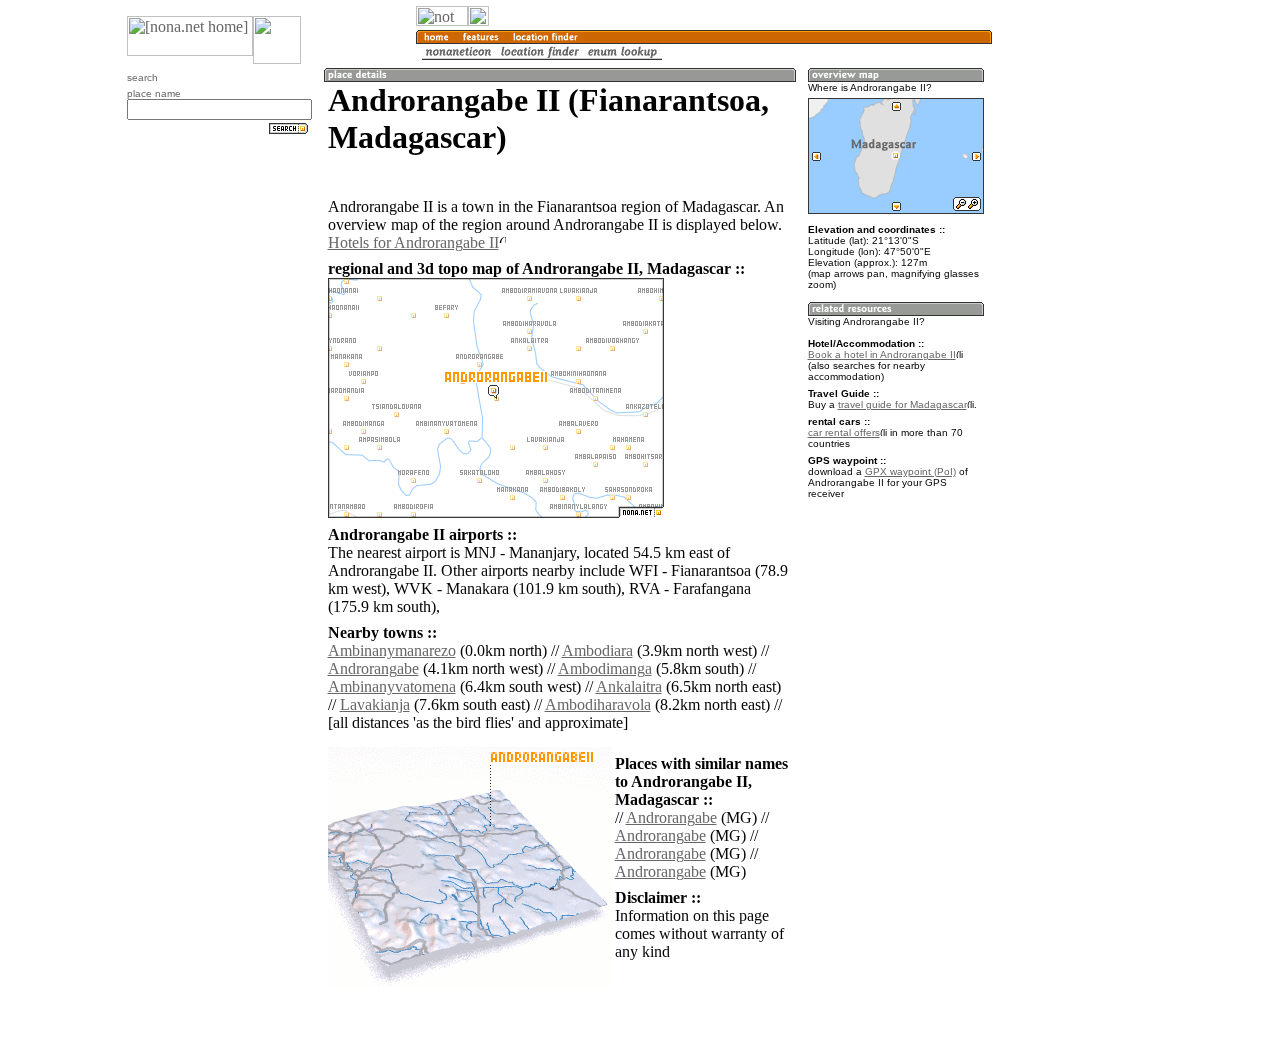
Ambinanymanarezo (392, 650)
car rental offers (844, 432)
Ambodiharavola (598, 704)
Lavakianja (375, 704)
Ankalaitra (629, 686)
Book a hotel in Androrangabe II (882, 354)
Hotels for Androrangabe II (413, 242)
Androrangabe (373, 668)
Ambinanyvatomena (392, 686)
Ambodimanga (605, 668)
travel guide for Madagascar (902, 404)
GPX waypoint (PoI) (910, 471)
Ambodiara (597, 650)
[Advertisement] (1088, 330)
